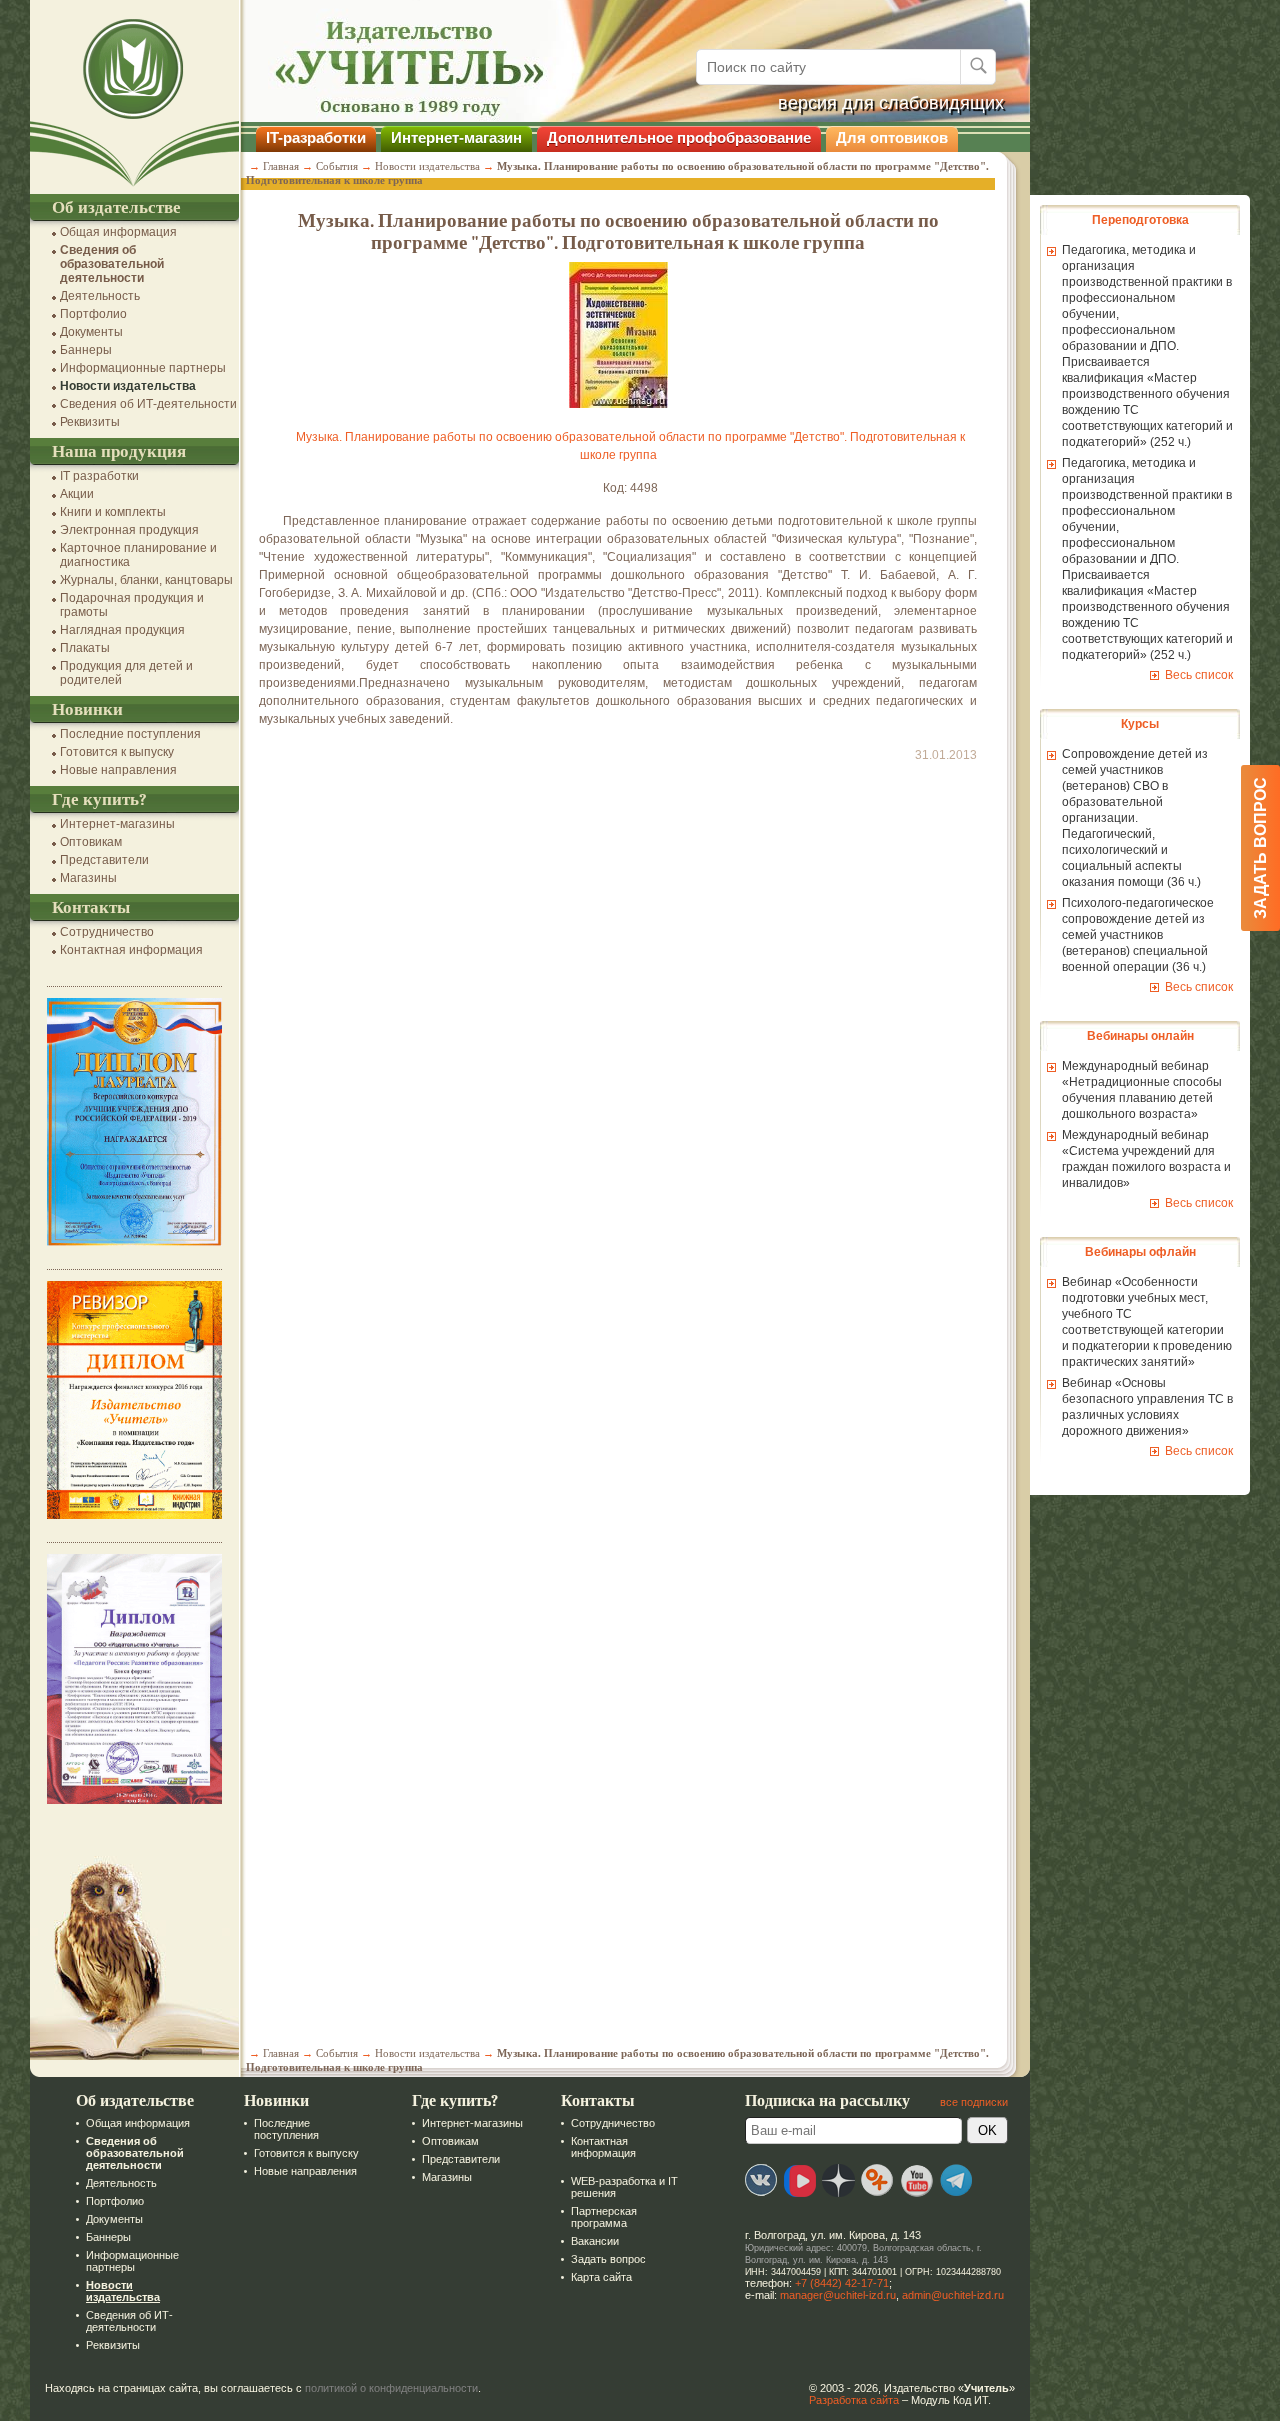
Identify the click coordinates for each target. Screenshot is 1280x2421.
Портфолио (93, 314)
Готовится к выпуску (117, 752)
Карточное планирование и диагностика (138, 555)
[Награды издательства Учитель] (134, 1515)
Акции (77, 494)
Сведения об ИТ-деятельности (148, 404)
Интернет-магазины (117, 824)
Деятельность (100, 296)
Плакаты (85, 648)
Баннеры (86, 350)
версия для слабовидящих (891, 103)
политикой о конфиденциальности (391, 2388)
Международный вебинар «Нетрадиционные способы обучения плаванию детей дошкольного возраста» (1142, 1090)
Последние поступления (130, 734)
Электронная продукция (129, 530)
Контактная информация (131, 950)
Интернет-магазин (456, 137)
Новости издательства (128, 386)
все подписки (974, 2102)
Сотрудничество (107, 932)
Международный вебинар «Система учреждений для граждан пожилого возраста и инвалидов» (1146, 1159)
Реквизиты (90, 422)
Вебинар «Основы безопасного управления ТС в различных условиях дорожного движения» (1147, 1407)
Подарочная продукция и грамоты (132, 605)
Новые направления (118, 770)
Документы (91, 332)
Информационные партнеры (143, 368)
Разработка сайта (854, 2400)
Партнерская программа (604, 2217)
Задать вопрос (608, 2259)
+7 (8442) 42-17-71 (842, 2283)
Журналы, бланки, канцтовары (146, 580)
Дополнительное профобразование (679, 137)
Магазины (88, 878)
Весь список (1199, 675)
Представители (104, 860)
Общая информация (118, 232)
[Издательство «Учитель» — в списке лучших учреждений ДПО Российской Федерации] (134, 1242)
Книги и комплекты (113, 512)
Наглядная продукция (122, 630)
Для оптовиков (892, 137)
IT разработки (99, 476)
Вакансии (595, 2241)
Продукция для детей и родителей (126, 673)
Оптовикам (91, 842)
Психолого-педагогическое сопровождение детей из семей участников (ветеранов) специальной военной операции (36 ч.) (1138, 935)
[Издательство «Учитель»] (134, 187)
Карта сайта (601, 2277)
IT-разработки (316, 137)
